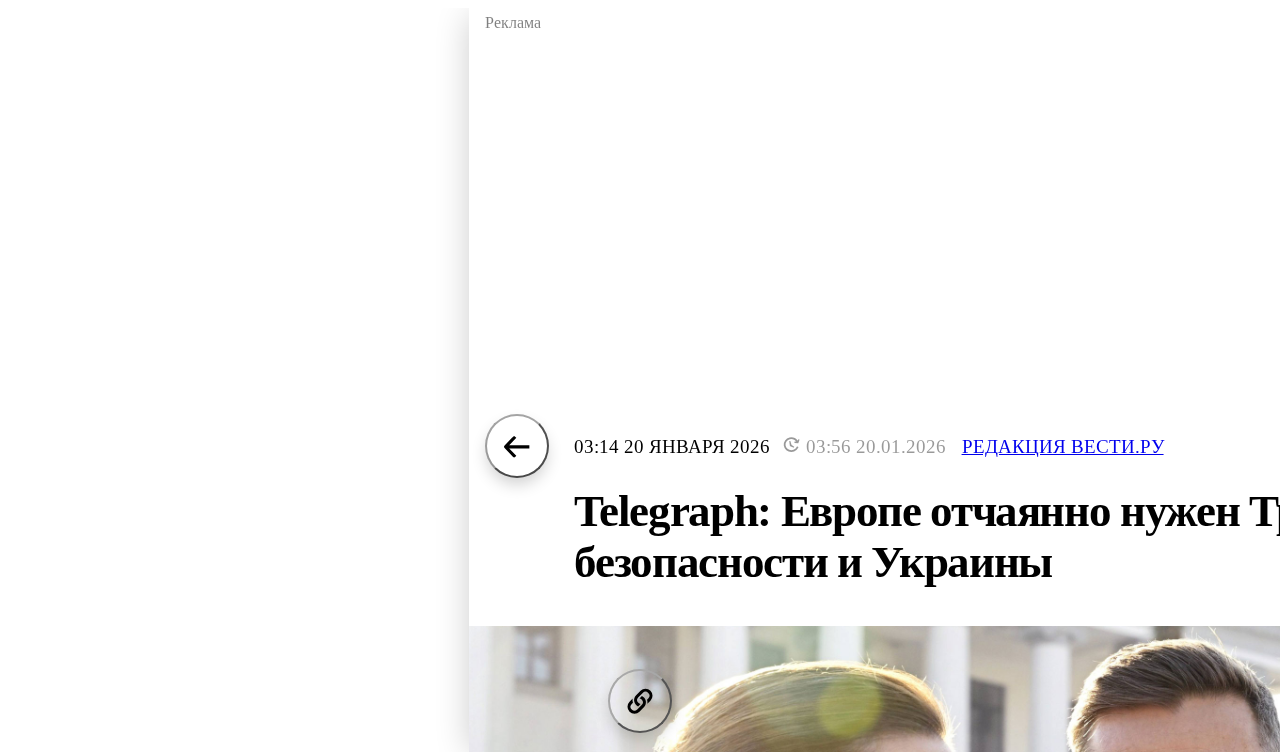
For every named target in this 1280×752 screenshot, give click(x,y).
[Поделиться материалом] (640, 701)
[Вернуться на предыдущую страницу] (517, 446)
